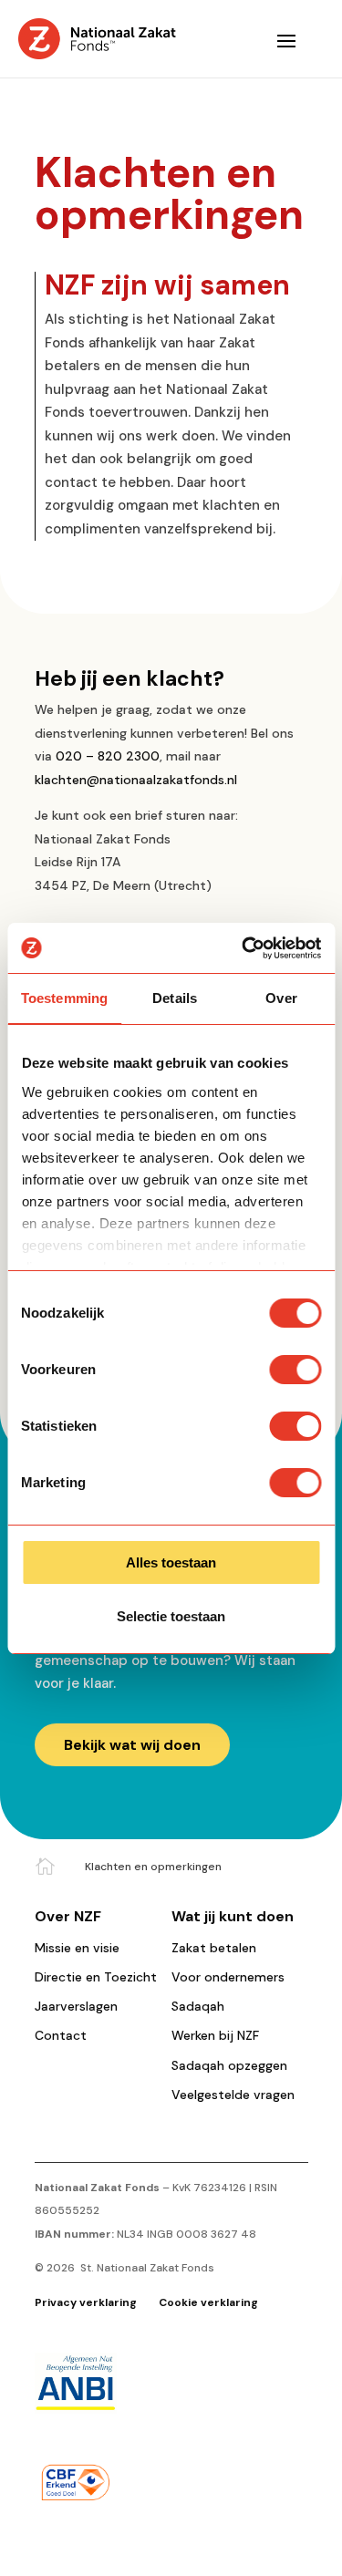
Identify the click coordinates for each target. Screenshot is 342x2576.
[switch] (295, 1370)
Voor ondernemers (228, 1977)
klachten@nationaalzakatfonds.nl (136, 780)
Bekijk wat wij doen (132, 1745)
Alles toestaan (171, 1562)
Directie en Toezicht (96, 1977)
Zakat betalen (214, 1948)
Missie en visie (77, 1948)
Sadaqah (198, 2006)
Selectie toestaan (171, 1616)
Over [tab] (281, 998)
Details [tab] (175, 998)
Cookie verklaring (208, 2302)
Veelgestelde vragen (233, 2095)
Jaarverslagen (76, 2006)
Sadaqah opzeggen (229, 2065)
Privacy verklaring (87, 2302)
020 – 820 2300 (108, 756)
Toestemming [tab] (64, 998)
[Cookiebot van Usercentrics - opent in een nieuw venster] (244, 948)
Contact (61, 2035)
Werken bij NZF (215, 2035)
